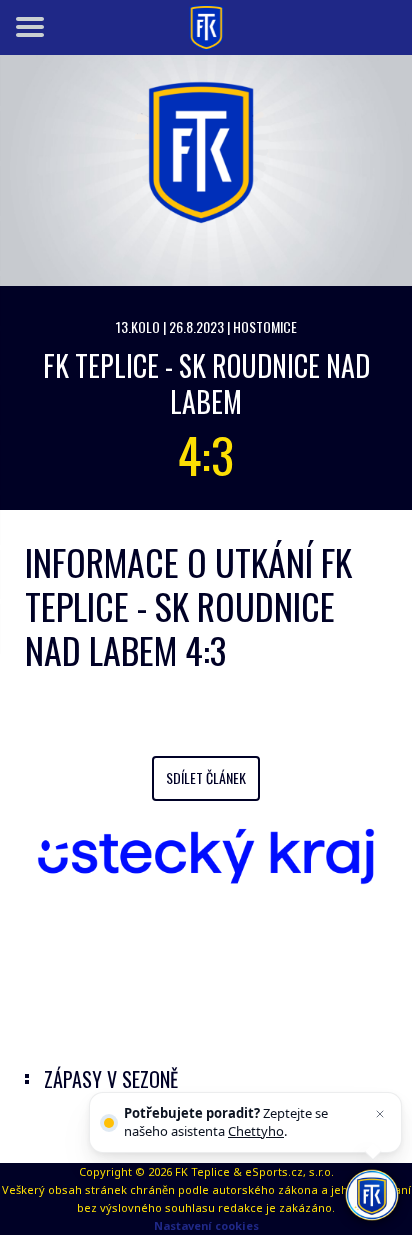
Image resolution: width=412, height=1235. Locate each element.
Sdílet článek (206, 777)
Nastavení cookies (206, 1225)
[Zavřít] (380, 1114)
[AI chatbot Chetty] (372, 1195)
